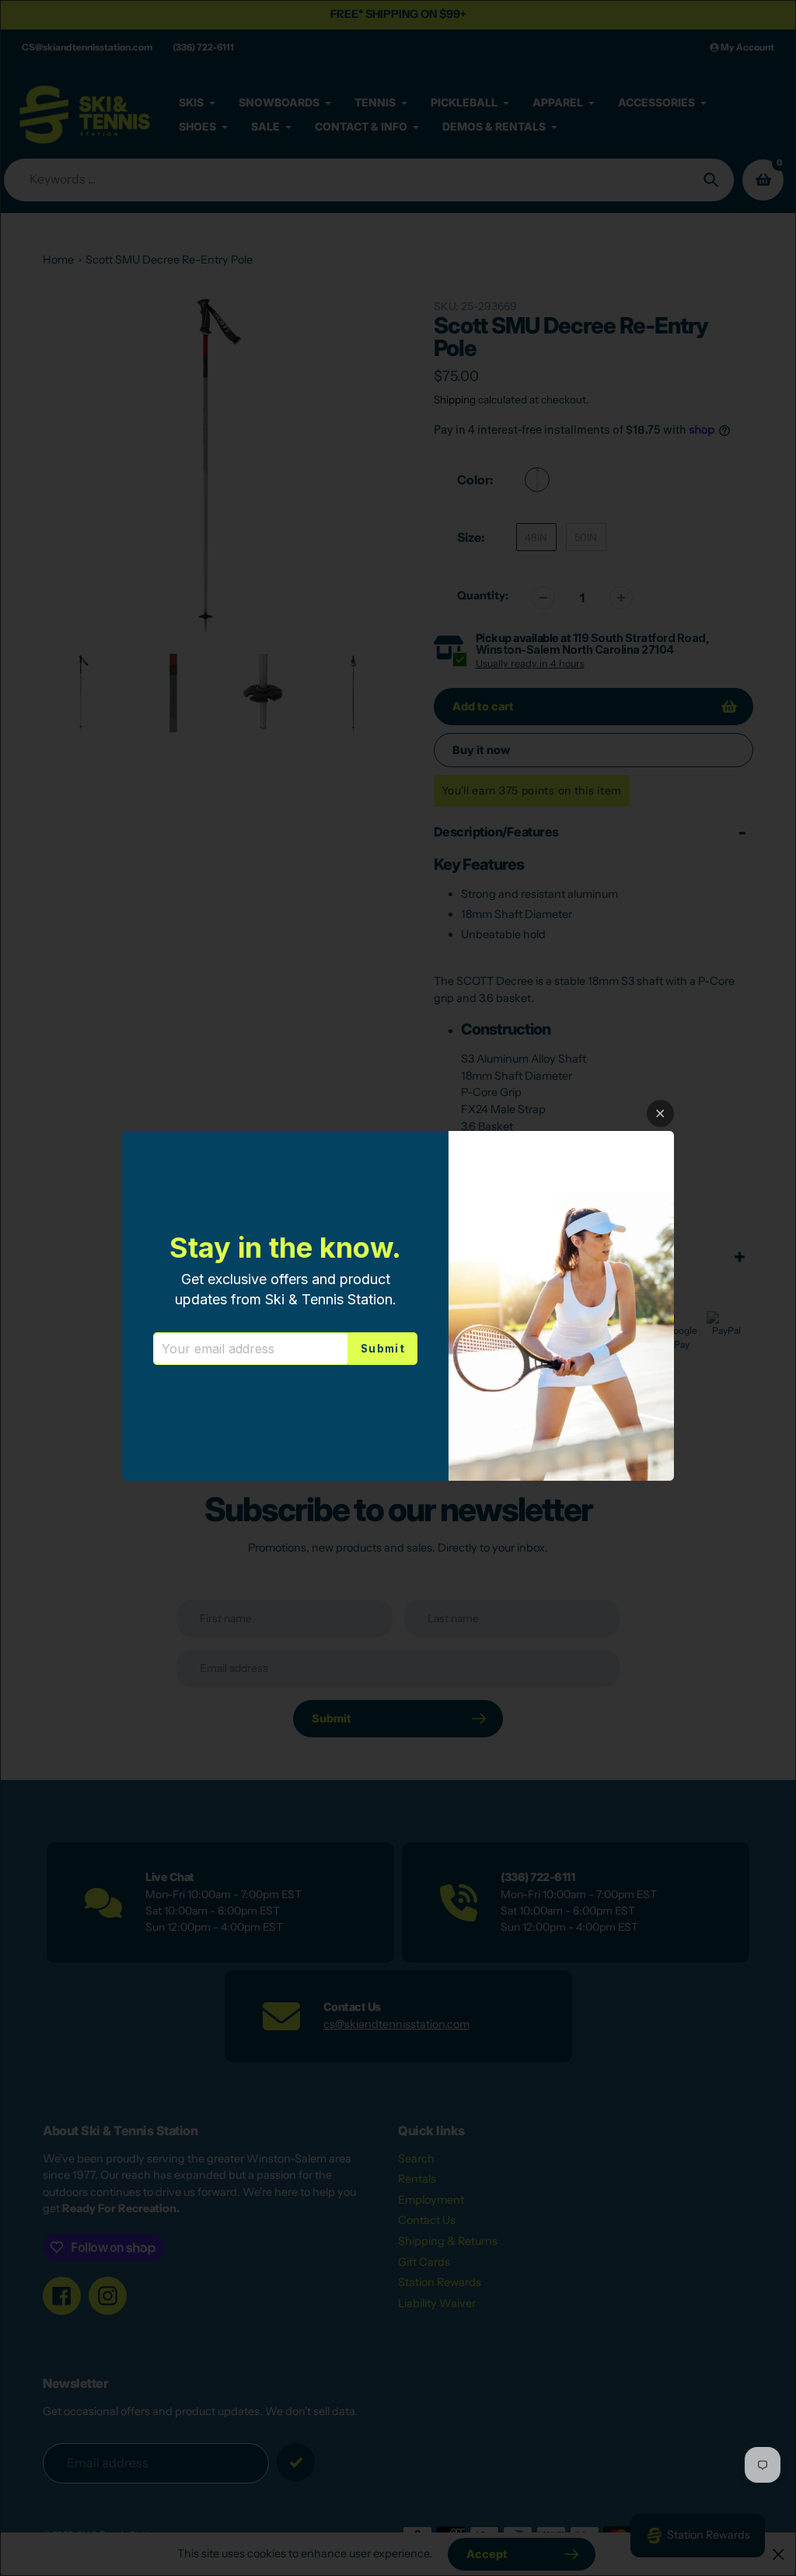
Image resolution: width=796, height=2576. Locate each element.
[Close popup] (660, 1113)
